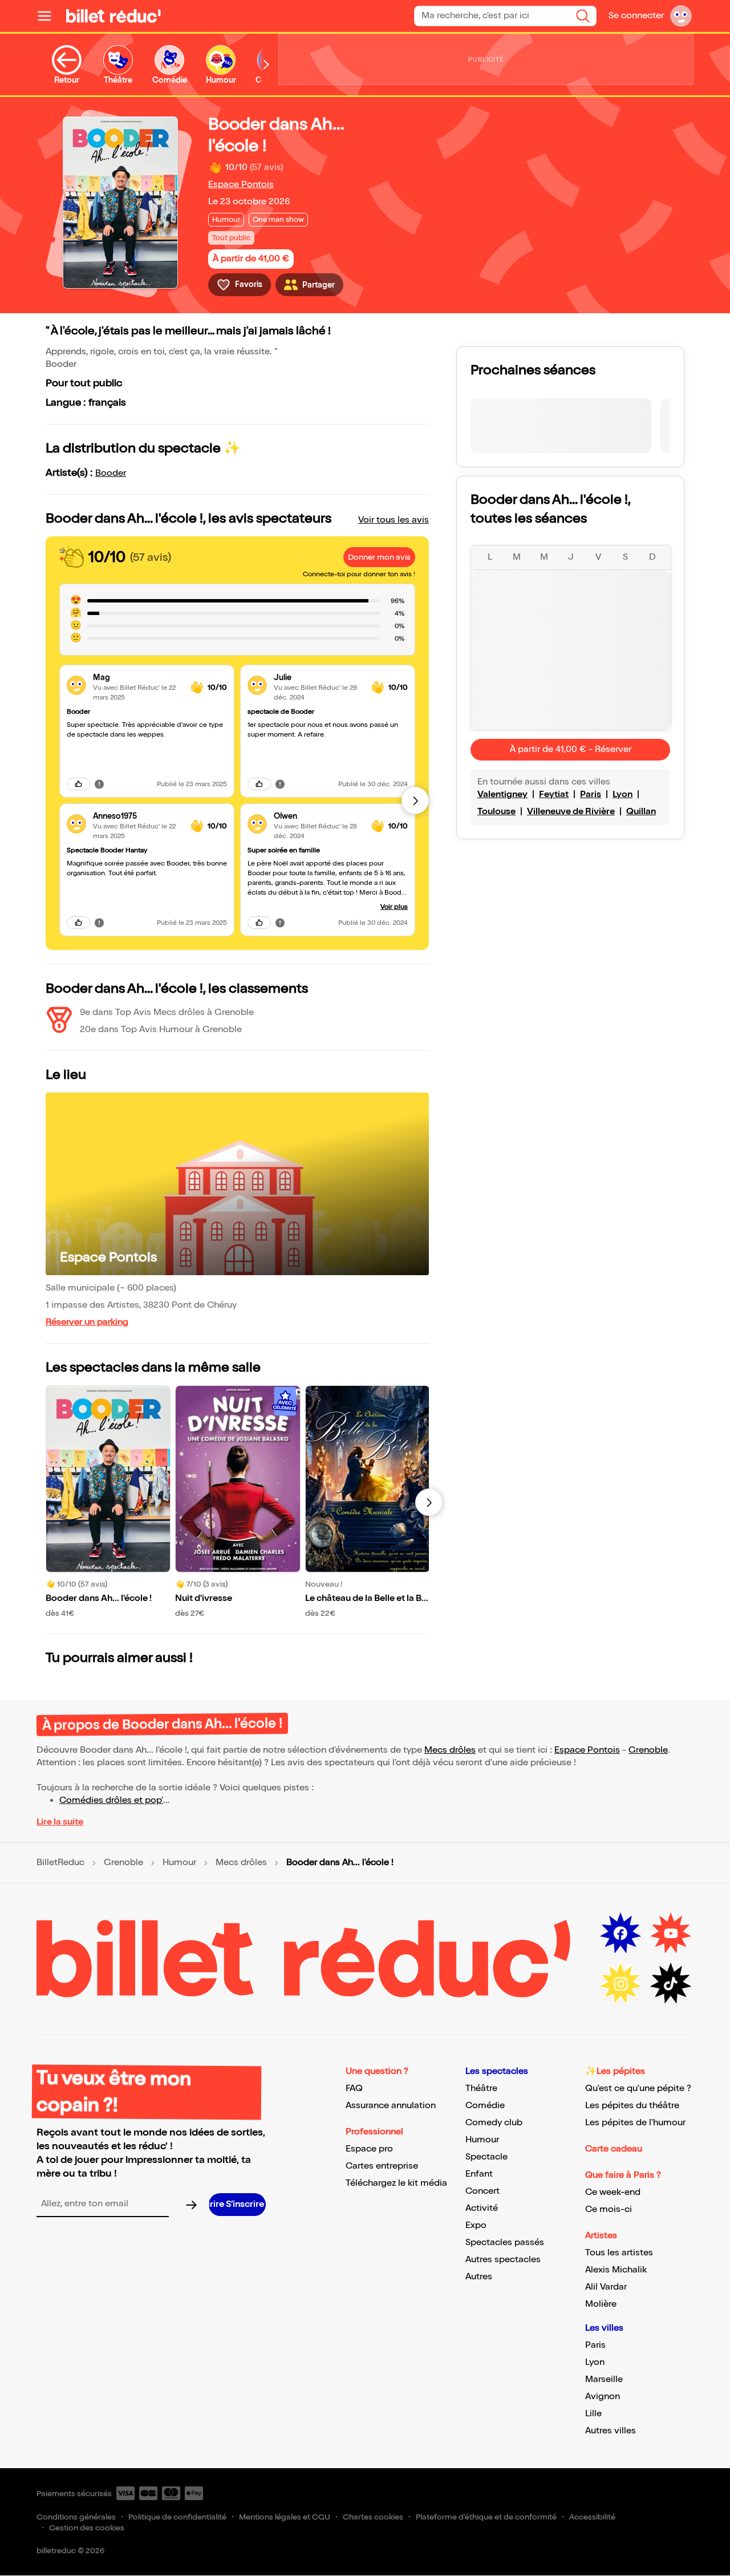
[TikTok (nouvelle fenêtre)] (671, 1984)
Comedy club (494, 2123)
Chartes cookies (373, 2517)
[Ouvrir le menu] (49, 16)
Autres (479, 2277)
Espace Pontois (241, 185)
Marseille (604, 2379)
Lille (593, 2414)
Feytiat (554, 794)
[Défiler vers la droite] (266, 65)
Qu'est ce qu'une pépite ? (638, 2088)
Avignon (603, 2397)
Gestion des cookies (87, 2528)
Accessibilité (592, 2517)
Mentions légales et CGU (285, 2517)
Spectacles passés (505, 2243)
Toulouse (496, 812)
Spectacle (486, 2157)
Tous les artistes (619, 2253)
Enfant (479, 2174)
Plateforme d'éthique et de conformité (486, 2517)
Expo (476, 2225)
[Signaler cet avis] (99, 784)
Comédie (485, 2106)
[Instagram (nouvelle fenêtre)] (620, 1984)
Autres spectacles (503, 2260)
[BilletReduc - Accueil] (113, 16)
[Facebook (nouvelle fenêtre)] (620, 1934)
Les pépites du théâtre (632, 2106)
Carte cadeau (614, 2149)
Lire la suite (60, 1822)
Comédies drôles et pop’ (111, 1800)
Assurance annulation (391, 2106)
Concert (482, 2191)
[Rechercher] (583, 16)
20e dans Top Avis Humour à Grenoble (161, 1030)
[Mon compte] (681, 16)
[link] (137, 678)
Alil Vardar (606, 2287)
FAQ (354, 2088)
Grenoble (648, 1750)
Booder (111, 473)
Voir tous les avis (394, 520)
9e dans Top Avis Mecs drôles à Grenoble (167, 1012)
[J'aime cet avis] (78, 784)
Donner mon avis (379, 557)
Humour (179, 1863)
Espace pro (369, 2149)
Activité (482, 2208)
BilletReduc (60, 1863)
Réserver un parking (87, 1322)
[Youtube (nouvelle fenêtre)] (671, 1934)
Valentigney (502, 794)
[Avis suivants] (415, 800)
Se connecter (636, 16)
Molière (601, 2304)
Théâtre (481, 2088)
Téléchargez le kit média (396, 2183)
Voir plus (394, 907)
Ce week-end (613, 2192)
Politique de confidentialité (177, 2517)
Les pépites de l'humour (635, 2123)
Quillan (641, 812)
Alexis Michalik (616, 2270)
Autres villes (611, 2431)
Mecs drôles (450, 1750)
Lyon (622, 794)
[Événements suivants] (429, 1502)
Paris (591, 794)
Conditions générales (76, 2517)
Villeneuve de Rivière (571, 812)
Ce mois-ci (609, 2209)
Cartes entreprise (382, 2166)
